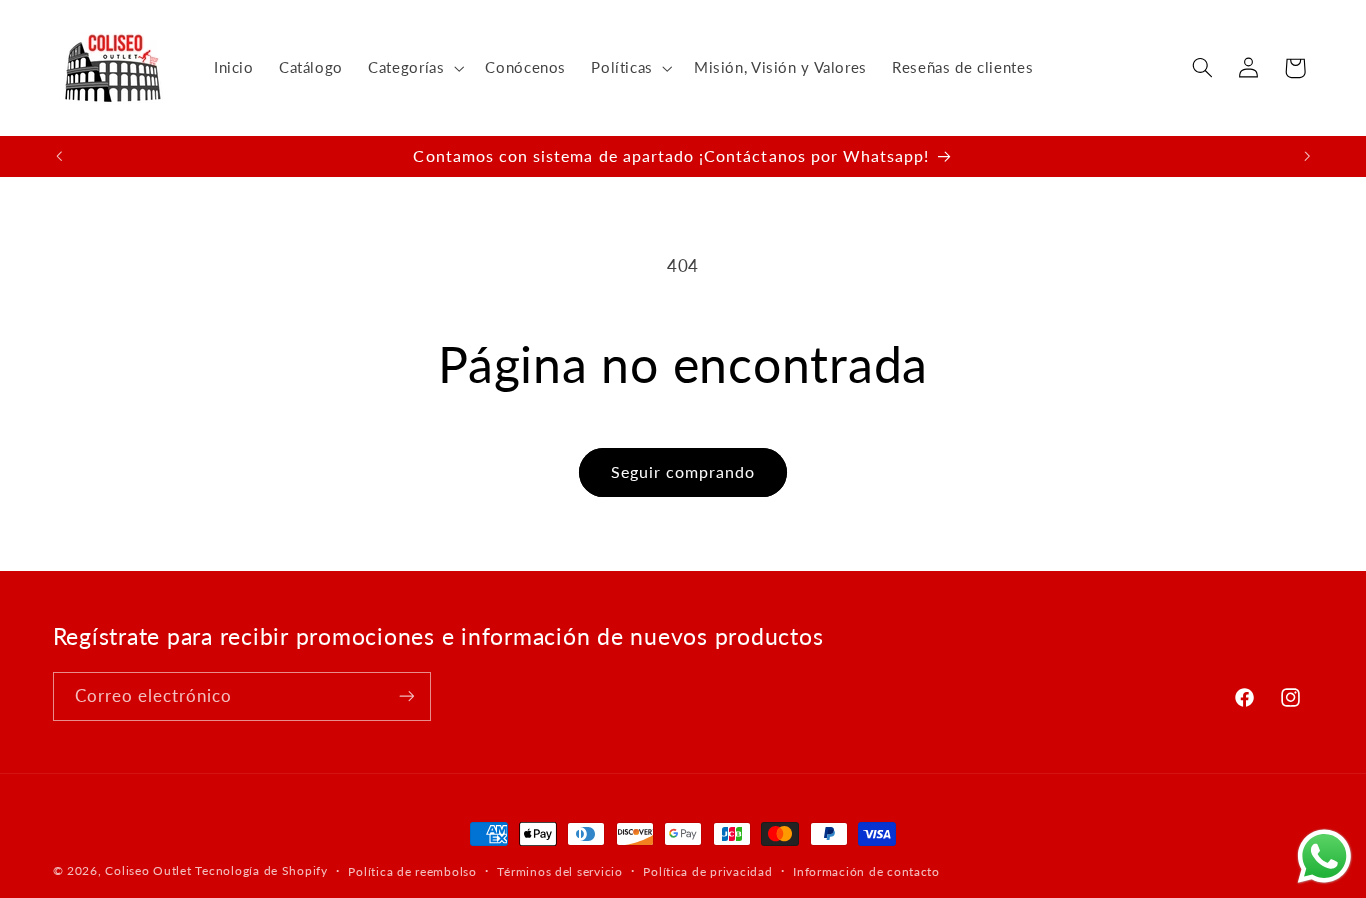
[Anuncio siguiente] (1307, 156)
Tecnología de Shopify (261, 870)
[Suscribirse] (406, 696)
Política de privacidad (707, 871)
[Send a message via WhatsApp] (1324, 856)
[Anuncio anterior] (59, 156)
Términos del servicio (559, 871)
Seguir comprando (683, 471)
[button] (414, 68)
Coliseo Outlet (148, 870)
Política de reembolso (412, 871)
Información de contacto (866, 871)
